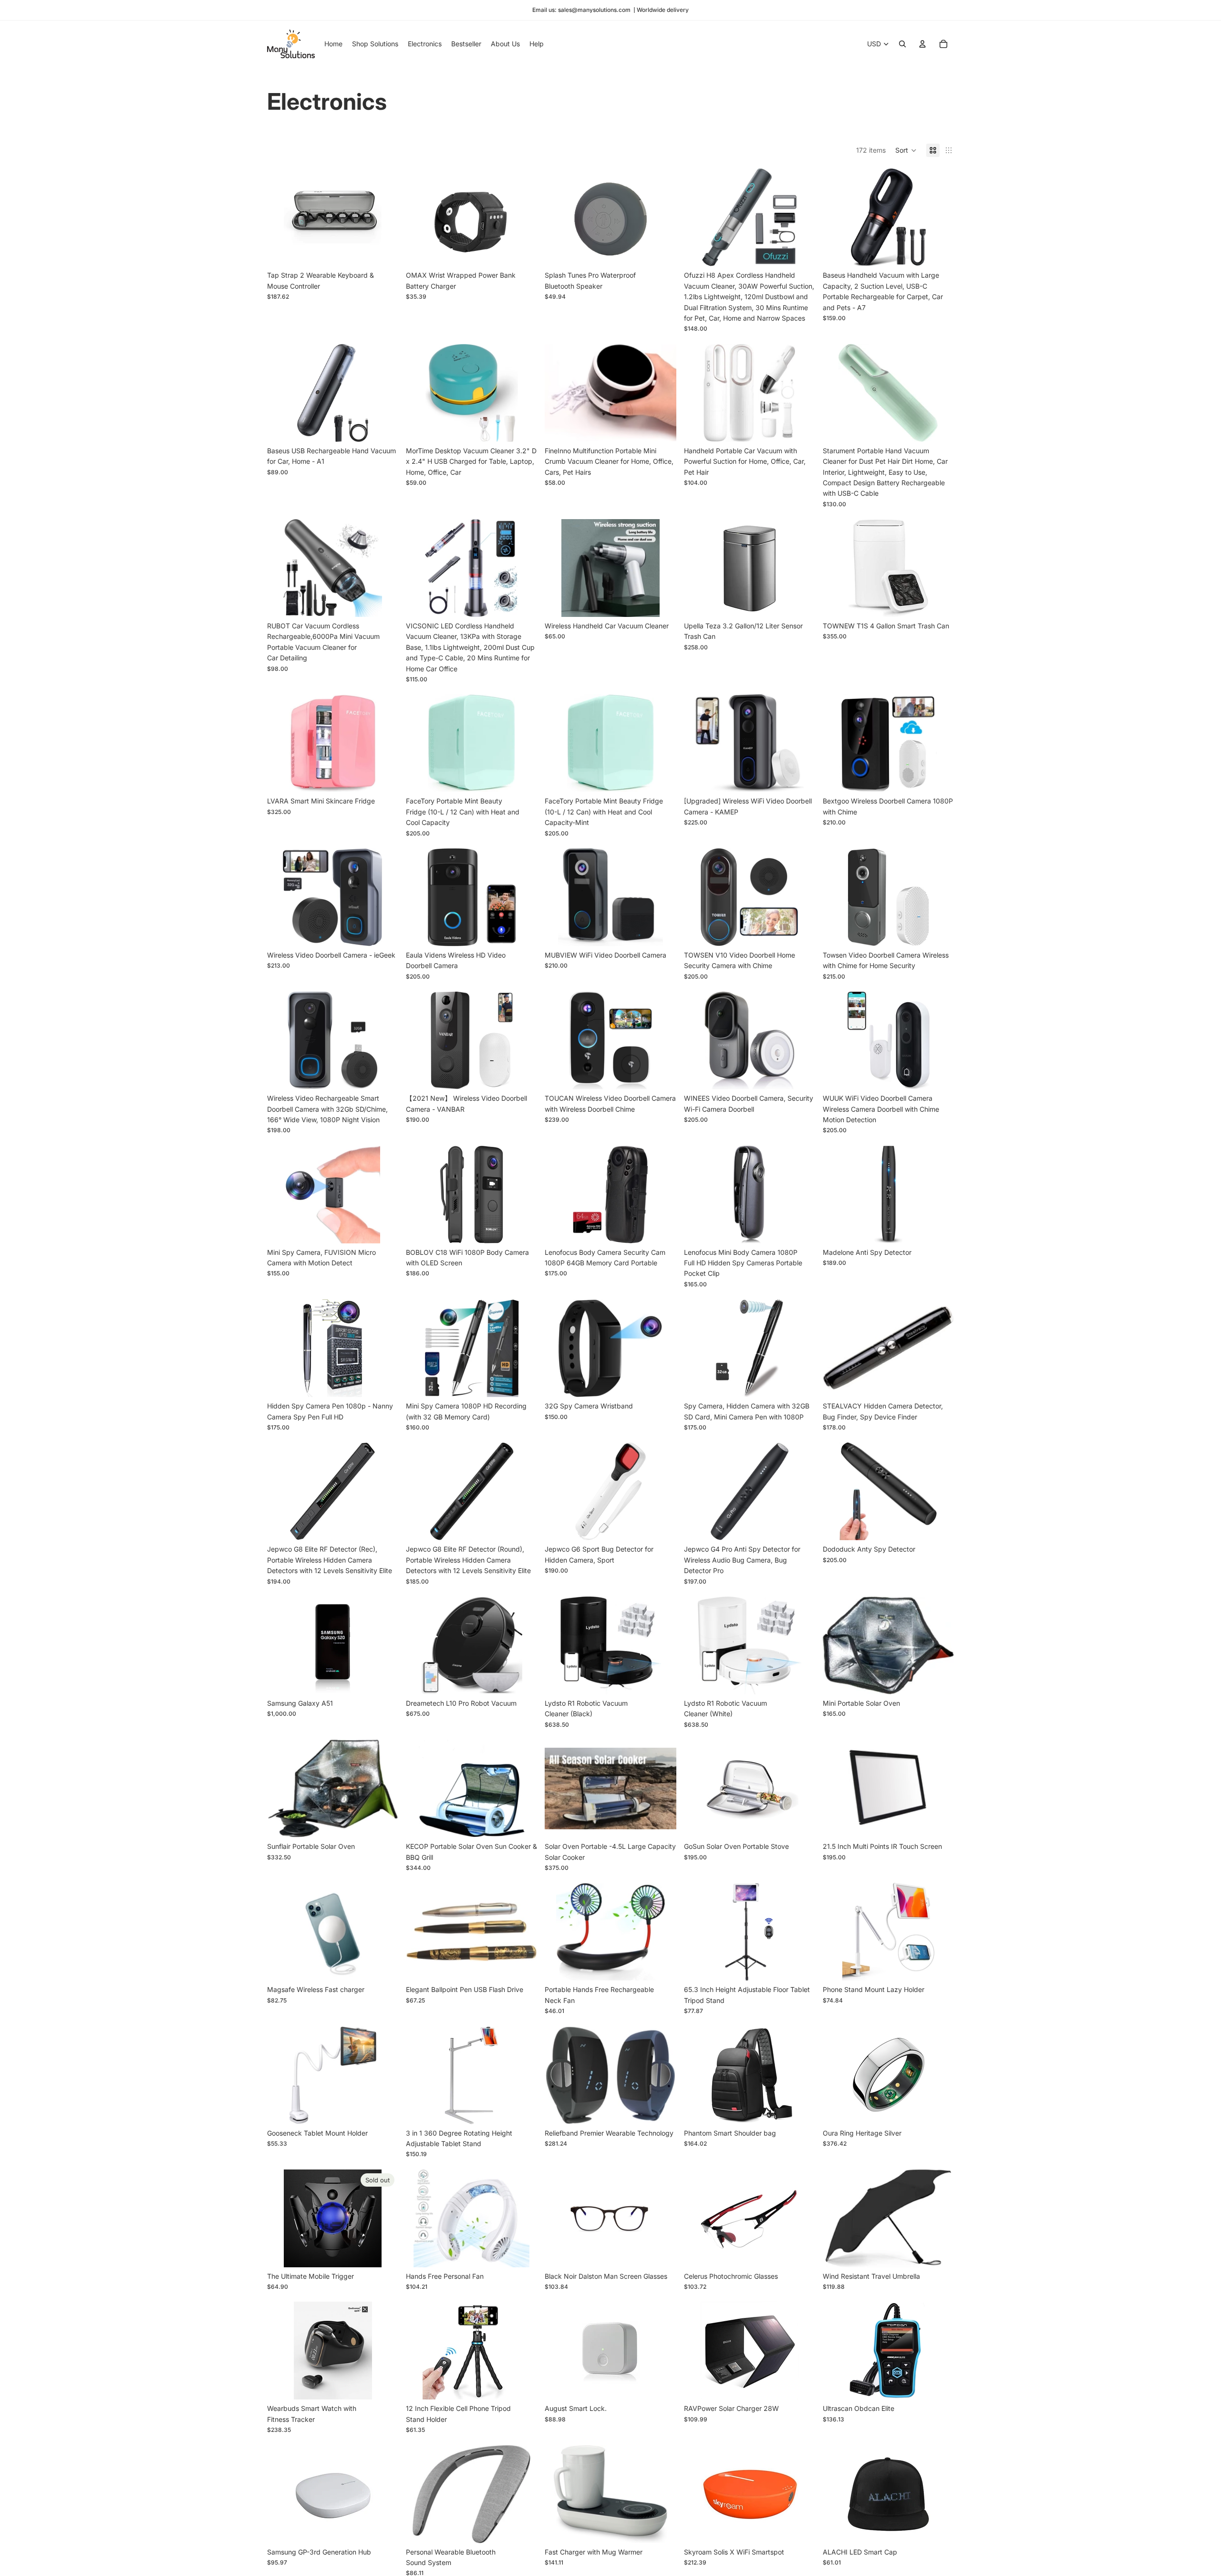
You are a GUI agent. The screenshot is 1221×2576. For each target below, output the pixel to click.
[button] (906, 150)
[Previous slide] (281, 218)
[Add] (523, 252)
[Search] (902, 44)
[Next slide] (384, 218)
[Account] (922, 44)
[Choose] (383, 252)
